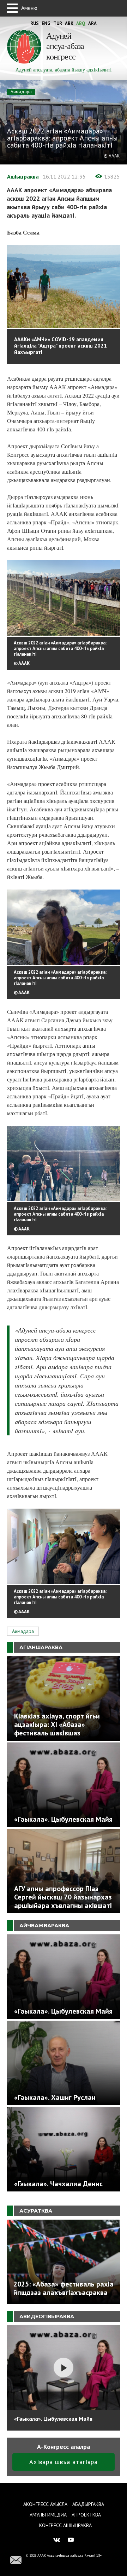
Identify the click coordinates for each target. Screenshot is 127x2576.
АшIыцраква (23, 176)
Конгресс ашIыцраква (65, 2525)
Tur (58, 23)
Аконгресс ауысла (45, 2504)
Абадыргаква (88, 2504)
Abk (69, 23)
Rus (35, 23)
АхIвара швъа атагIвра (64, 2462)
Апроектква (86, 2515)
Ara (92, 23)
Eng (46, 23)
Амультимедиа (48, 2515)
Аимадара (21, 92)
